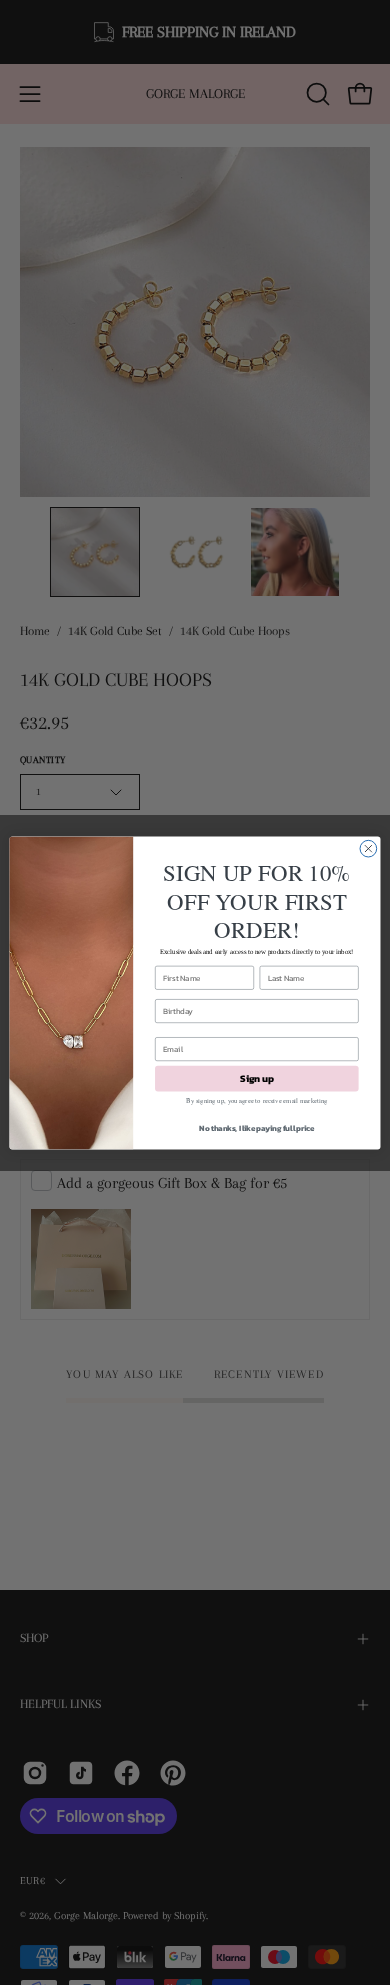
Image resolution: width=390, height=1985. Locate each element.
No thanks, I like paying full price (256, 1127)
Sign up (256, 1078)
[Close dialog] (368, 848)
